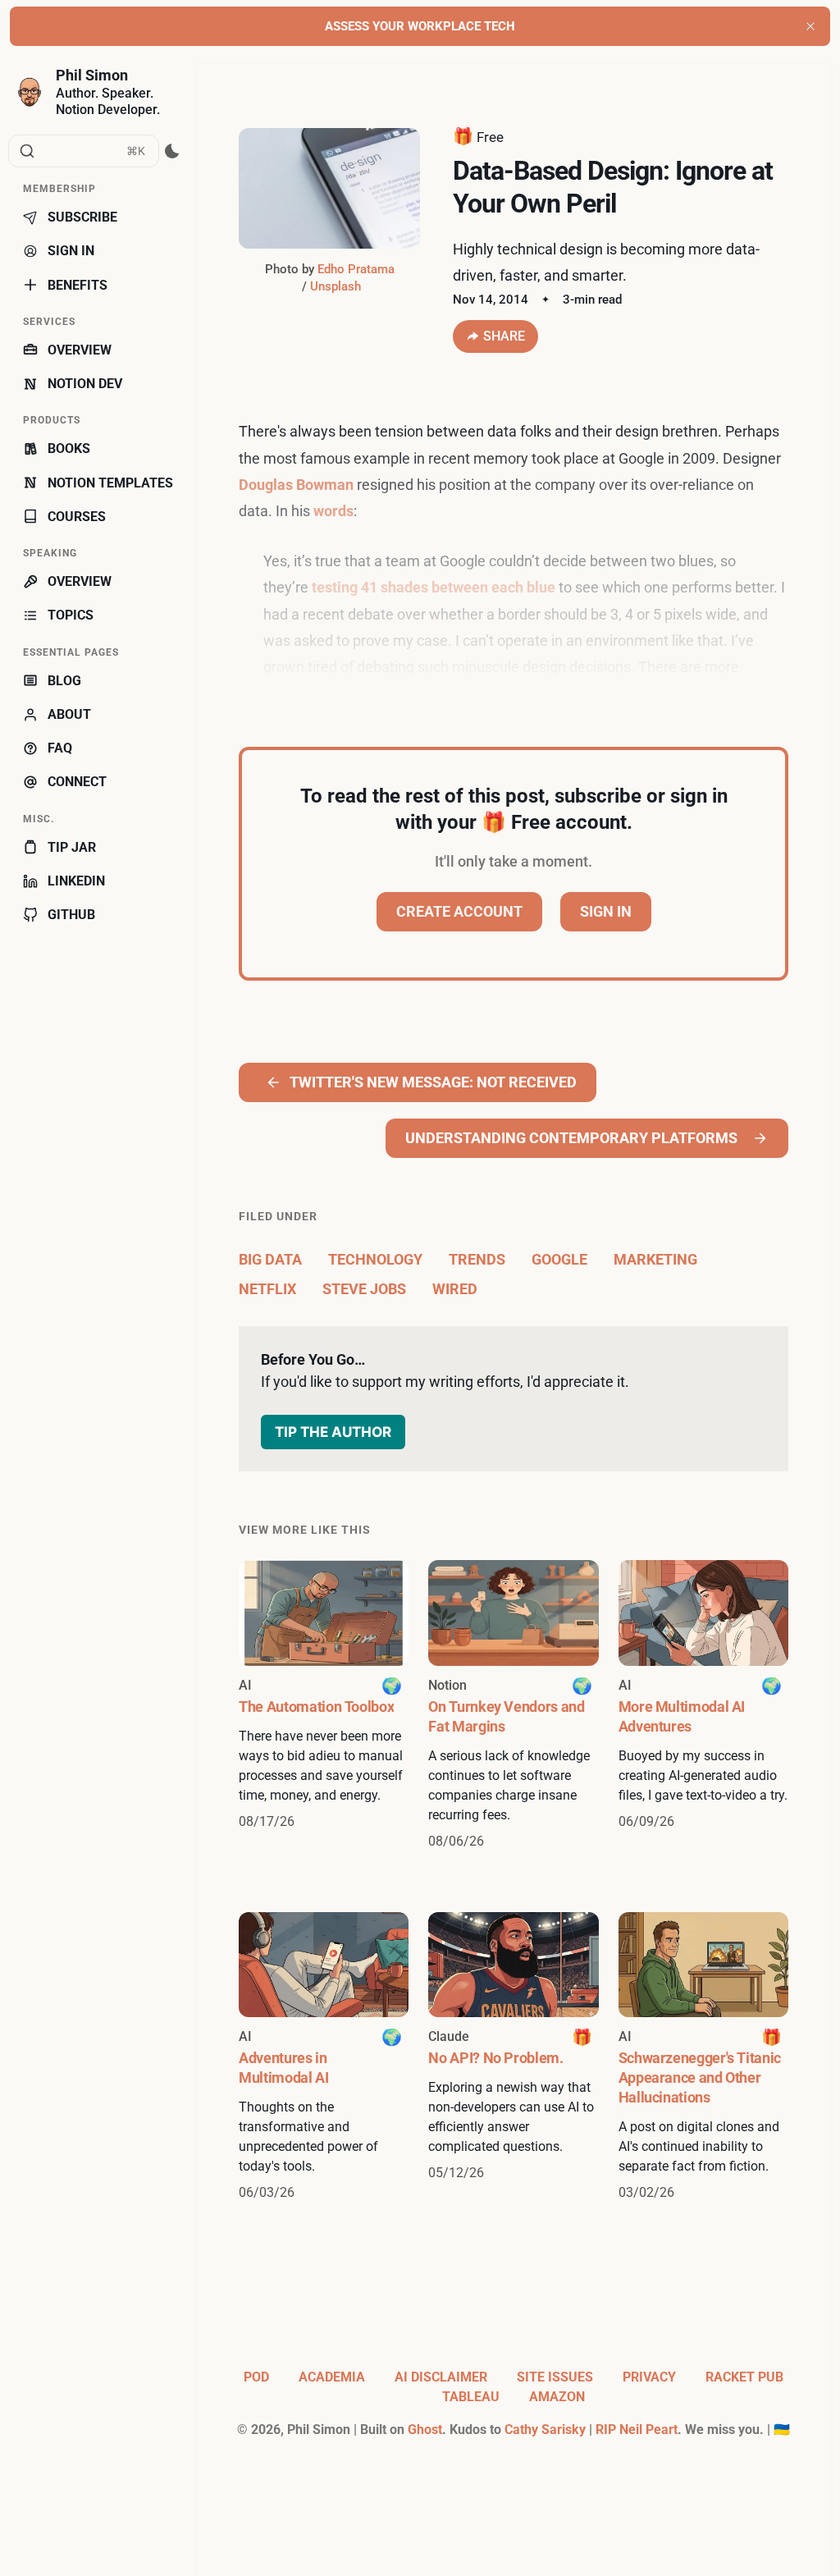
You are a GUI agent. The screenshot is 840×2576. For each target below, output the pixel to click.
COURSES (77, 517)
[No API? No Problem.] (513, 2057)
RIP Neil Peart (637, 2430)
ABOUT (69, 714)
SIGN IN (71, 251)
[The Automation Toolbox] (324, 1705)
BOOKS (69, 448)
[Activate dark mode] (173, 151)
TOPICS (71, 615)
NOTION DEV (85, 384)
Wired (455, 1289)
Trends (477, 1259)
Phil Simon (92, 75)
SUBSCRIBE (82, 217)
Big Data (270, 1259)
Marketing (655, 1259)
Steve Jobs (364, 1289)
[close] (810, 26)
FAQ (60, 748)
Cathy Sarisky (545, 2430)
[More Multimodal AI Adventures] (703, 1705)
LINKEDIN (76, 881)
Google (559, 1259)
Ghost (425, 2430)
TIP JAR (72, 847)
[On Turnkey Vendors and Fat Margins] (513, 1705)
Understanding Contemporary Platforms (571, 1138)
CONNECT (77, 782)
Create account (459, 911)
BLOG (64, 681)
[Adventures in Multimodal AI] (324, 2057)
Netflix (267, 1289)
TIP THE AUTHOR (333, 1432)
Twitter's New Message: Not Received (433, 1082)
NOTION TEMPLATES (110, 483)
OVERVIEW (80, 350)
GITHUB (71, 915)
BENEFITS (78, 285)
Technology (375, 1259)
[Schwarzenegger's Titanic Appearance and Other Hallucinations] (703, 2057)
